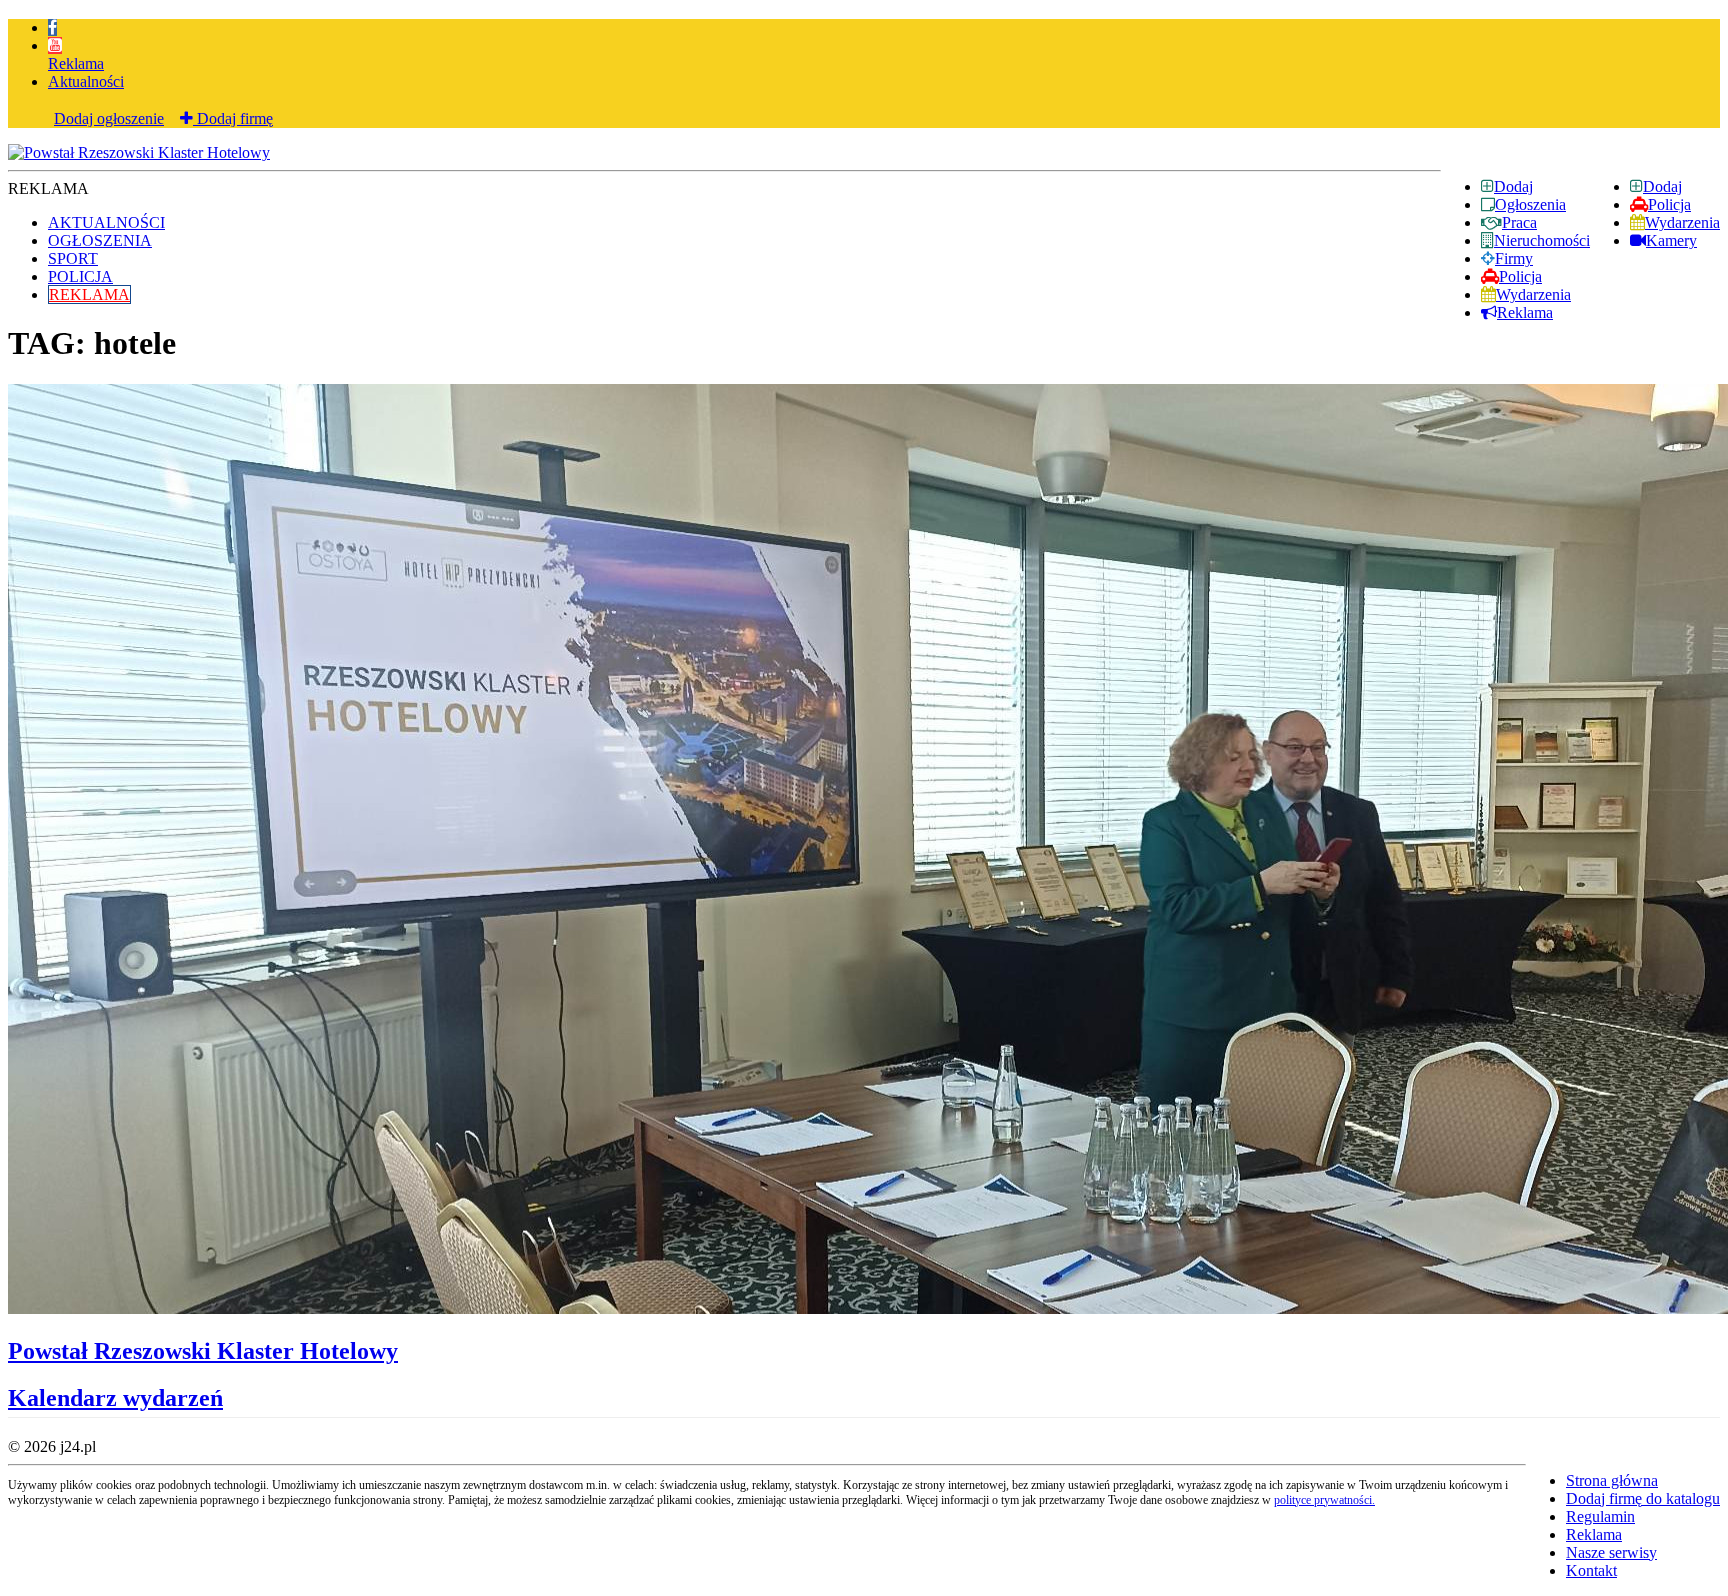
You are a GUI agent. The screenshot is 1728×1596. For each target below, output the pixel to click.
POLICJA (80, 276)
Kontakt (1591, 1570)
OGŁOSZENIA (100, 240)
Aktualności (86, 81)
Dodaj (1662, 186)
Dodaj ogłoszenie (109, 118)
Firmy (1514, 258)
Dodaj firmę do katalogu (1643, 1498)
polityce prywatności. (1324, 1500)
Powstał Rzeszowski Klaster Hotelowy (203, 1351)
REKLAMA (89, 294)
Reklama (76, 63)
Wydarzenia (1682, 222)
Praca (1519, 222)
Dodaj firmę (233, 118)
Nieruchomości (1542, 240)
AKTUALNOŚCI (106, 222)
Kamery (1671, 240)
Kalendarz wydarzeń (115, 1398)
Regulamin (1600, 1516)
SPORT (73, 258)
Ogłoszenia (1530, 204)
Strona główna (1612, 1480)
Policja (1669, 204)
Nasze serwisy (1611, 1552)
